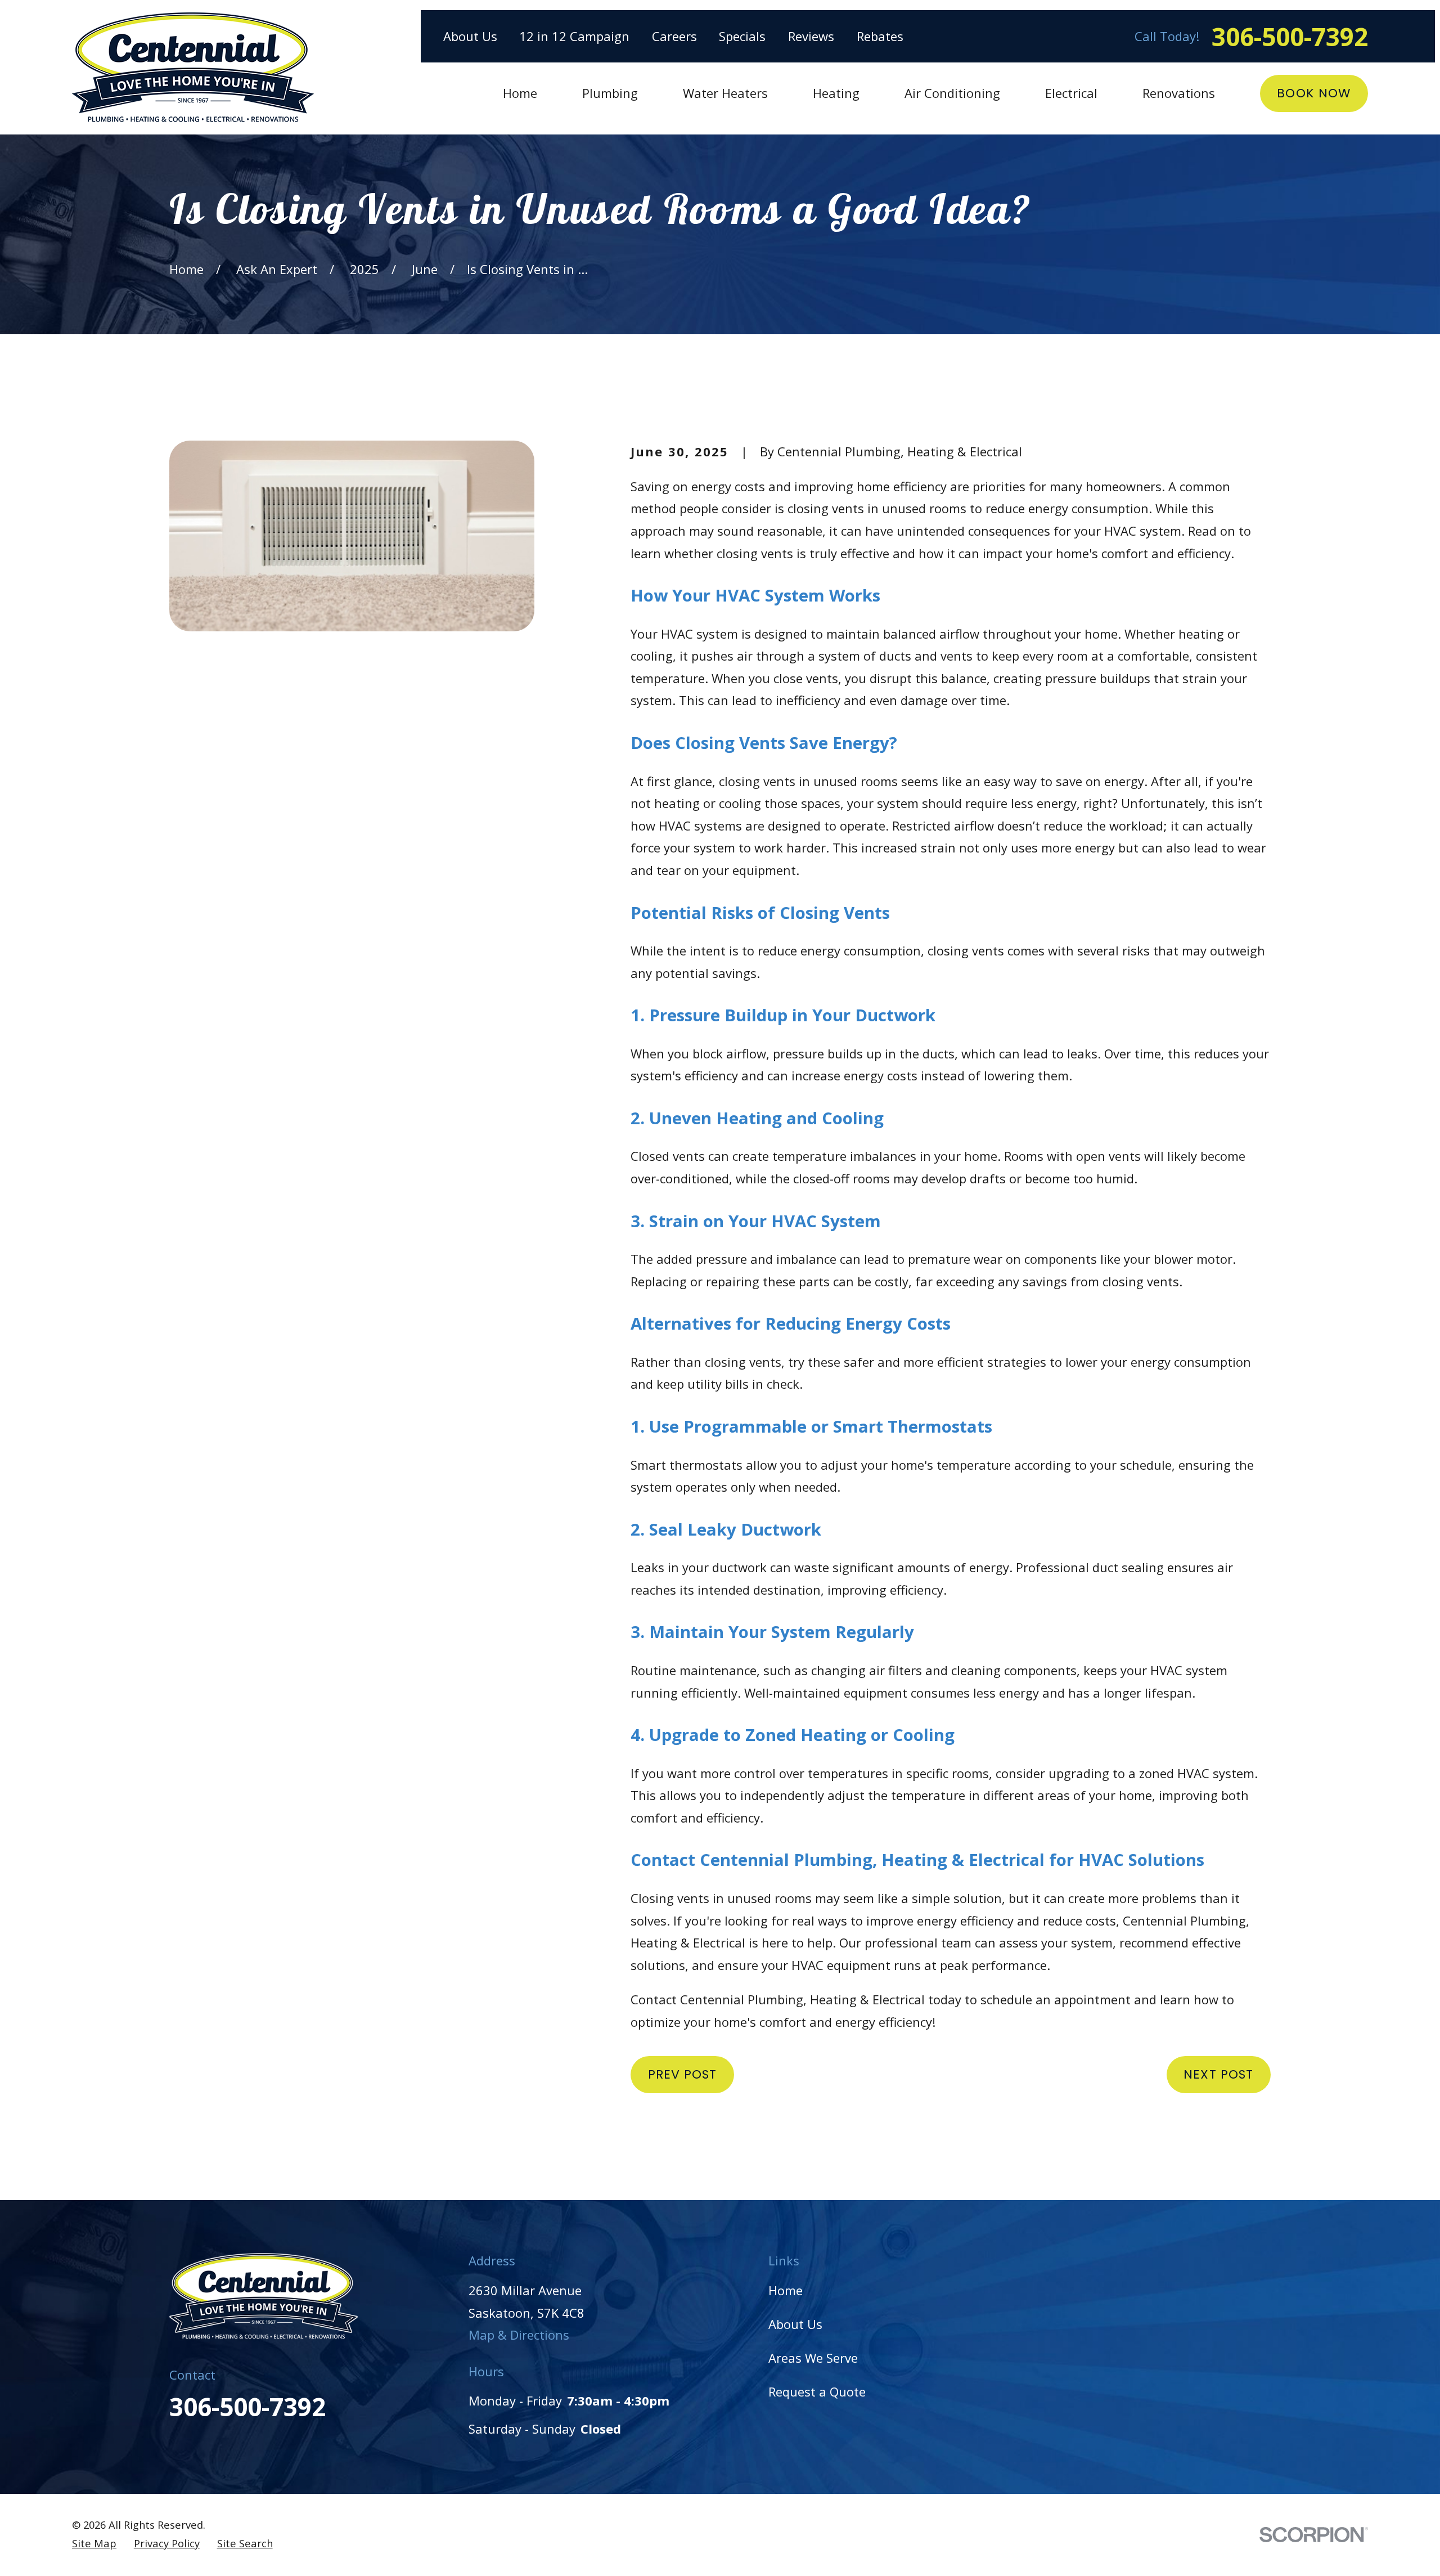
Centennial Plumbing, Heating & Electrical (872, 1860)
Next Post (1218, 2074)
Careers (674, 36)
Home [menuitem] (520, 93)
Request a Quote (817, 2391)
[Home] (193, 67)
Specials (742, 36)
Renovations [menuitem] (1179, 93)
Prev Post (683, 2074)
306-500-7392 (1290, 37)
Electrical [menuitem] (1071, 93)
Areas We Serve (813, 2358)
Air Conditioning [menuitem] (952, 93)
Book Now (1314, 93)
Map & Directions (519, 2335)
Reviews (811, 36)
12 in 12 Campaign (574, 36)
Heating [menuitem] (836, 93)
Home (786, 2290)
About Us (470, 36)
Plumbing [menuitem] (610, 93)
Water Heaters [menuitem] (725, 93)
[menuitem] (94, 2544)
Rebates (880, 36)
